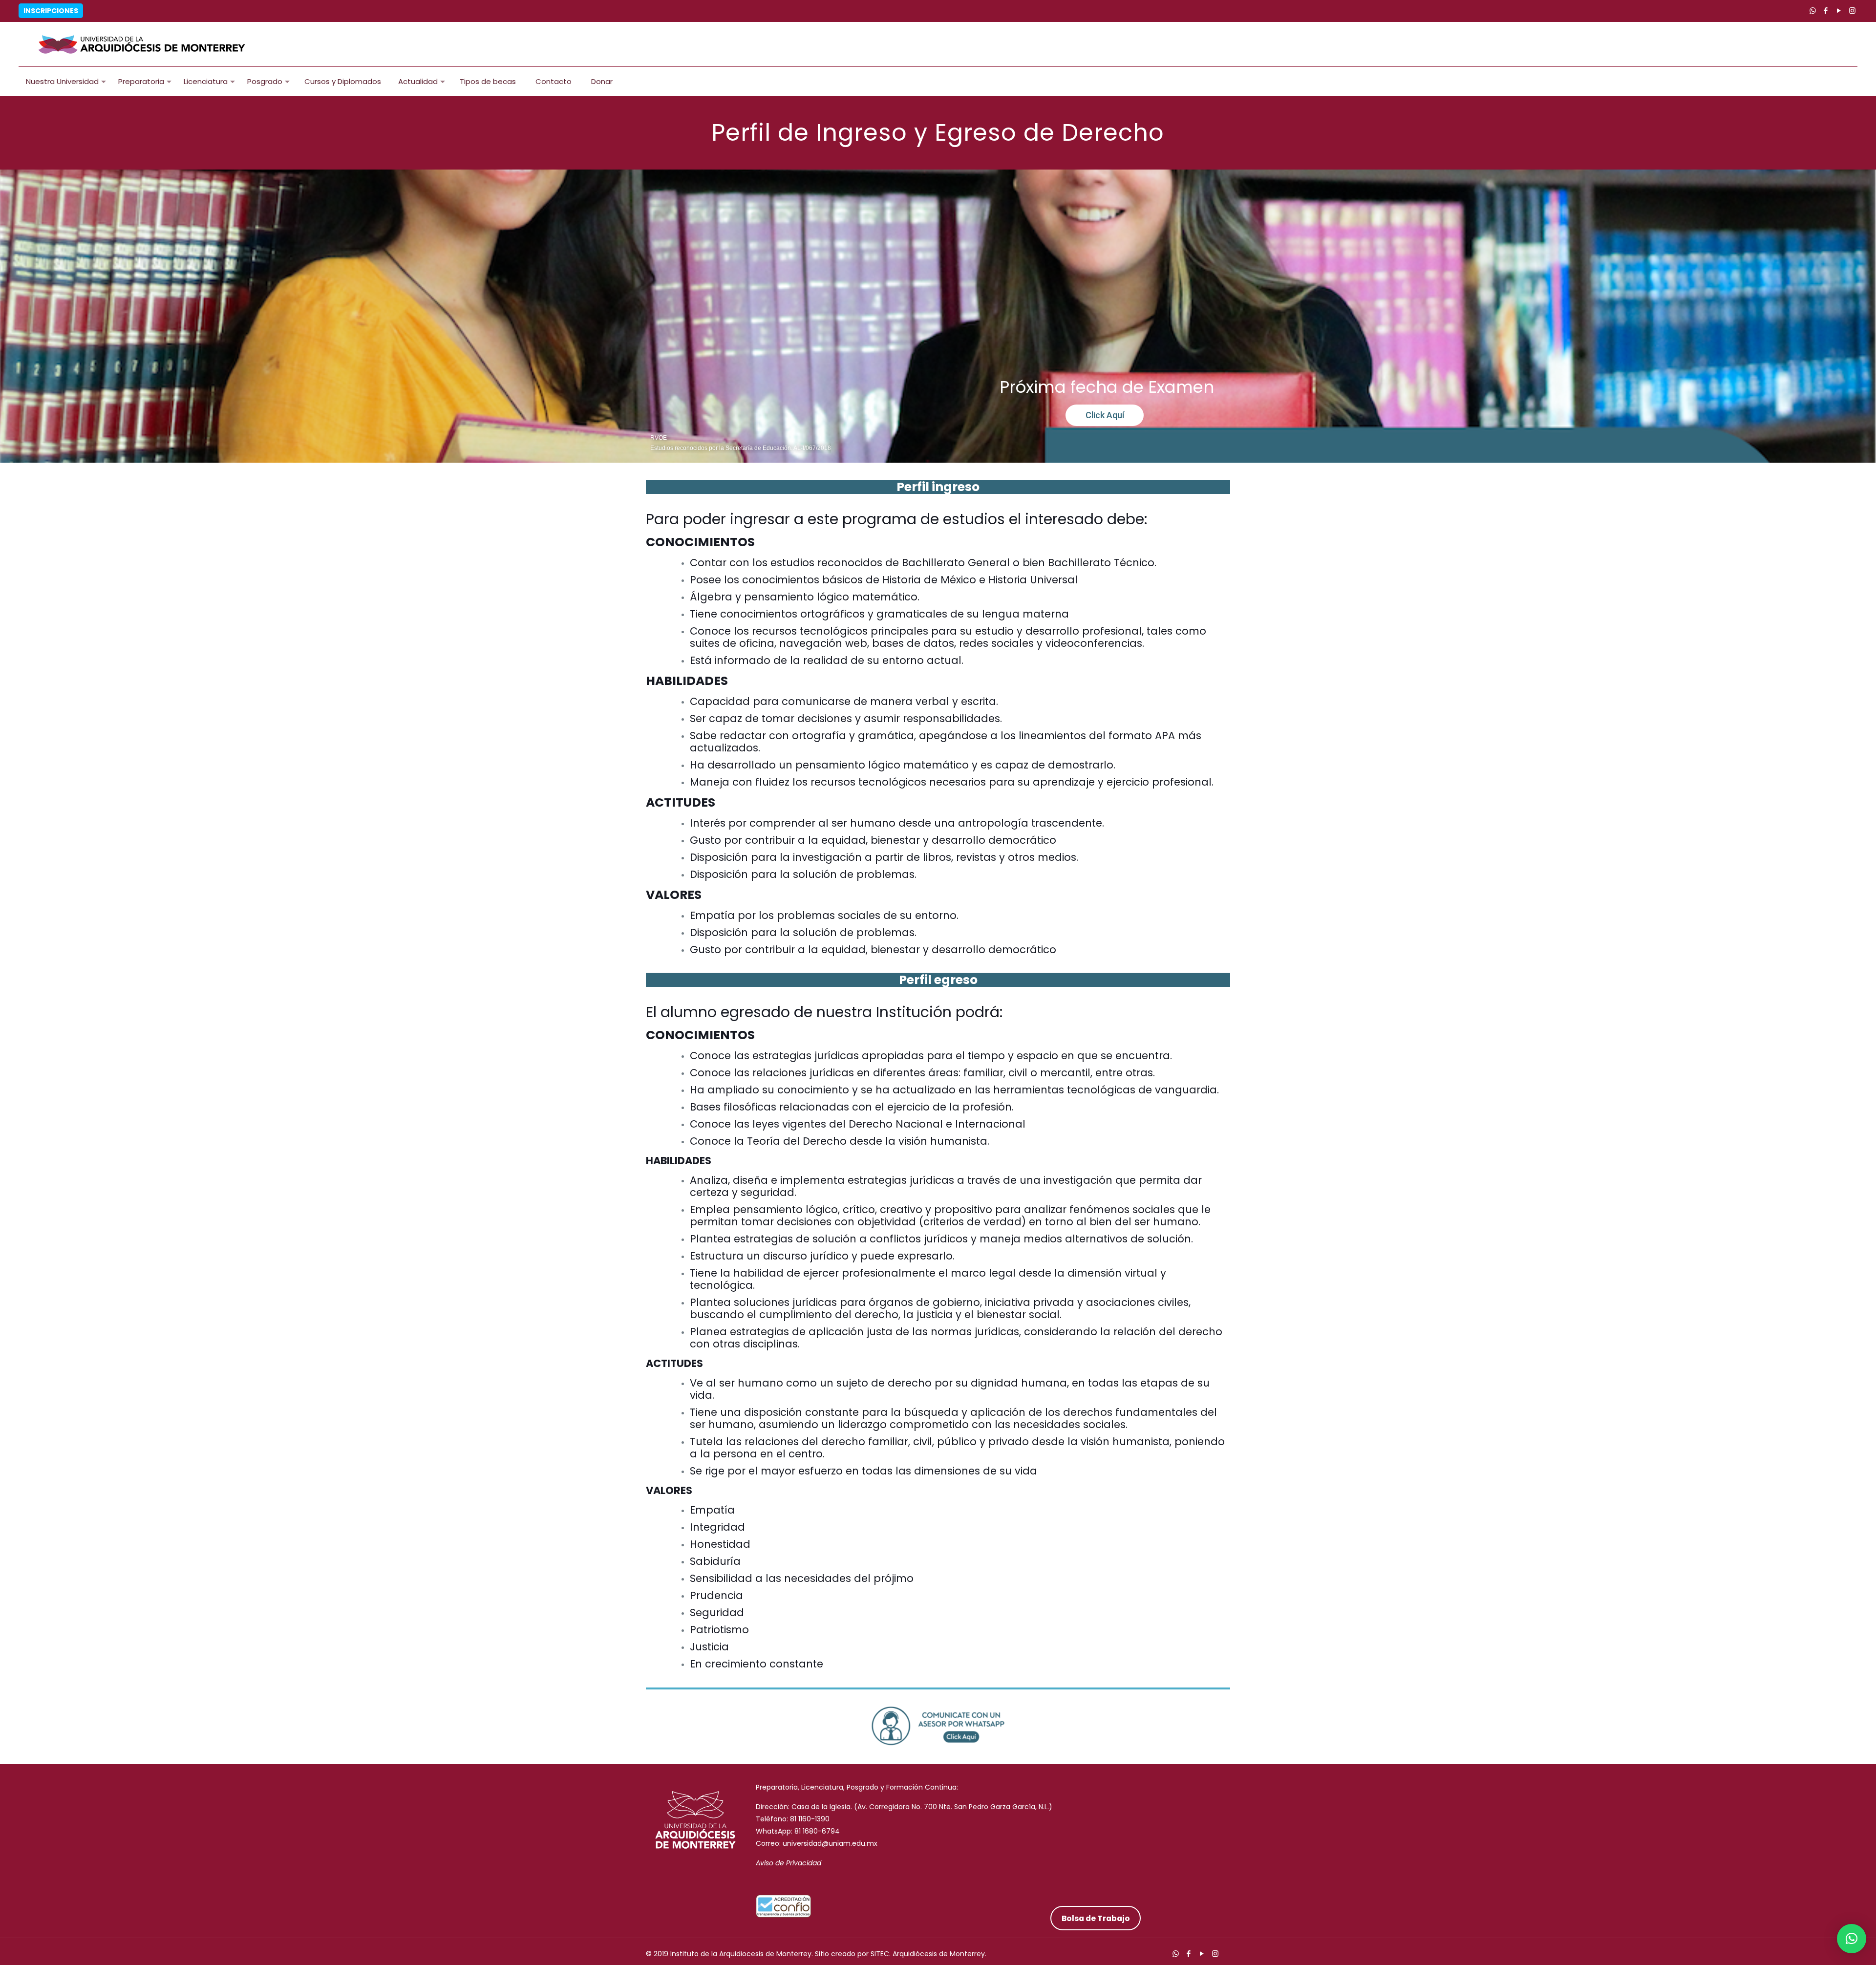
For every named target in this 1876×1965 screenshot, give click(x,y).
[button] (1852, 1939)
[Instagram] (1852, 11)
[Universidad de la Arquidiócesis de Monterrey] (142, 44)
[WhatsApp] (1813, 11)
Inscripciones (51, 11)
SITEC (880, 1954)
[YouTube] (1839, 11)
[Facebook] (1826, 11)
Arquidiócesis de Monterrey (939, 1954)
